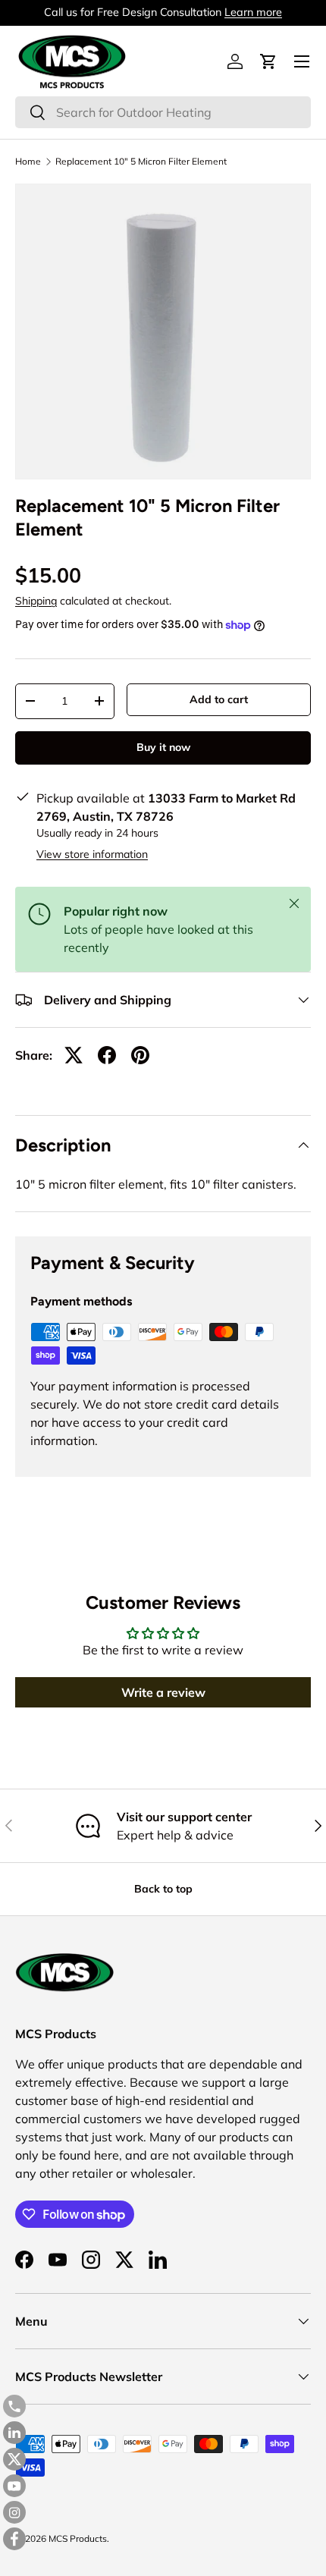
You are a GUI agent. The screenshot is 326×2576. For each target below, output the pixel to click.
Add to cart (219, 699)
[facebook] (14, 2539)
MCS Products (78, 2538)
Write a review (163, 1692)
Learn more (253, 12)
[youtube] (14, 2486)
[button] (268, 61)
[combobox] (163, 112)
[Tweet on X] (74, 1055)
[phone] (14, 2406)
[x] (14, 2459)
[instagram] (14, 2512)
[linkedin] (14, 2433)
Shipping (36, 601)
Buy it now (163, 747)
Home (28, 162)
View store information (92, 854)
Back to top (163, 1889)
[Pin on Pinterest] (140, 1055)
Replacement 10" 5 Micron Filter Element (141, 162)
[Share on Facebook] (107, 1055)
